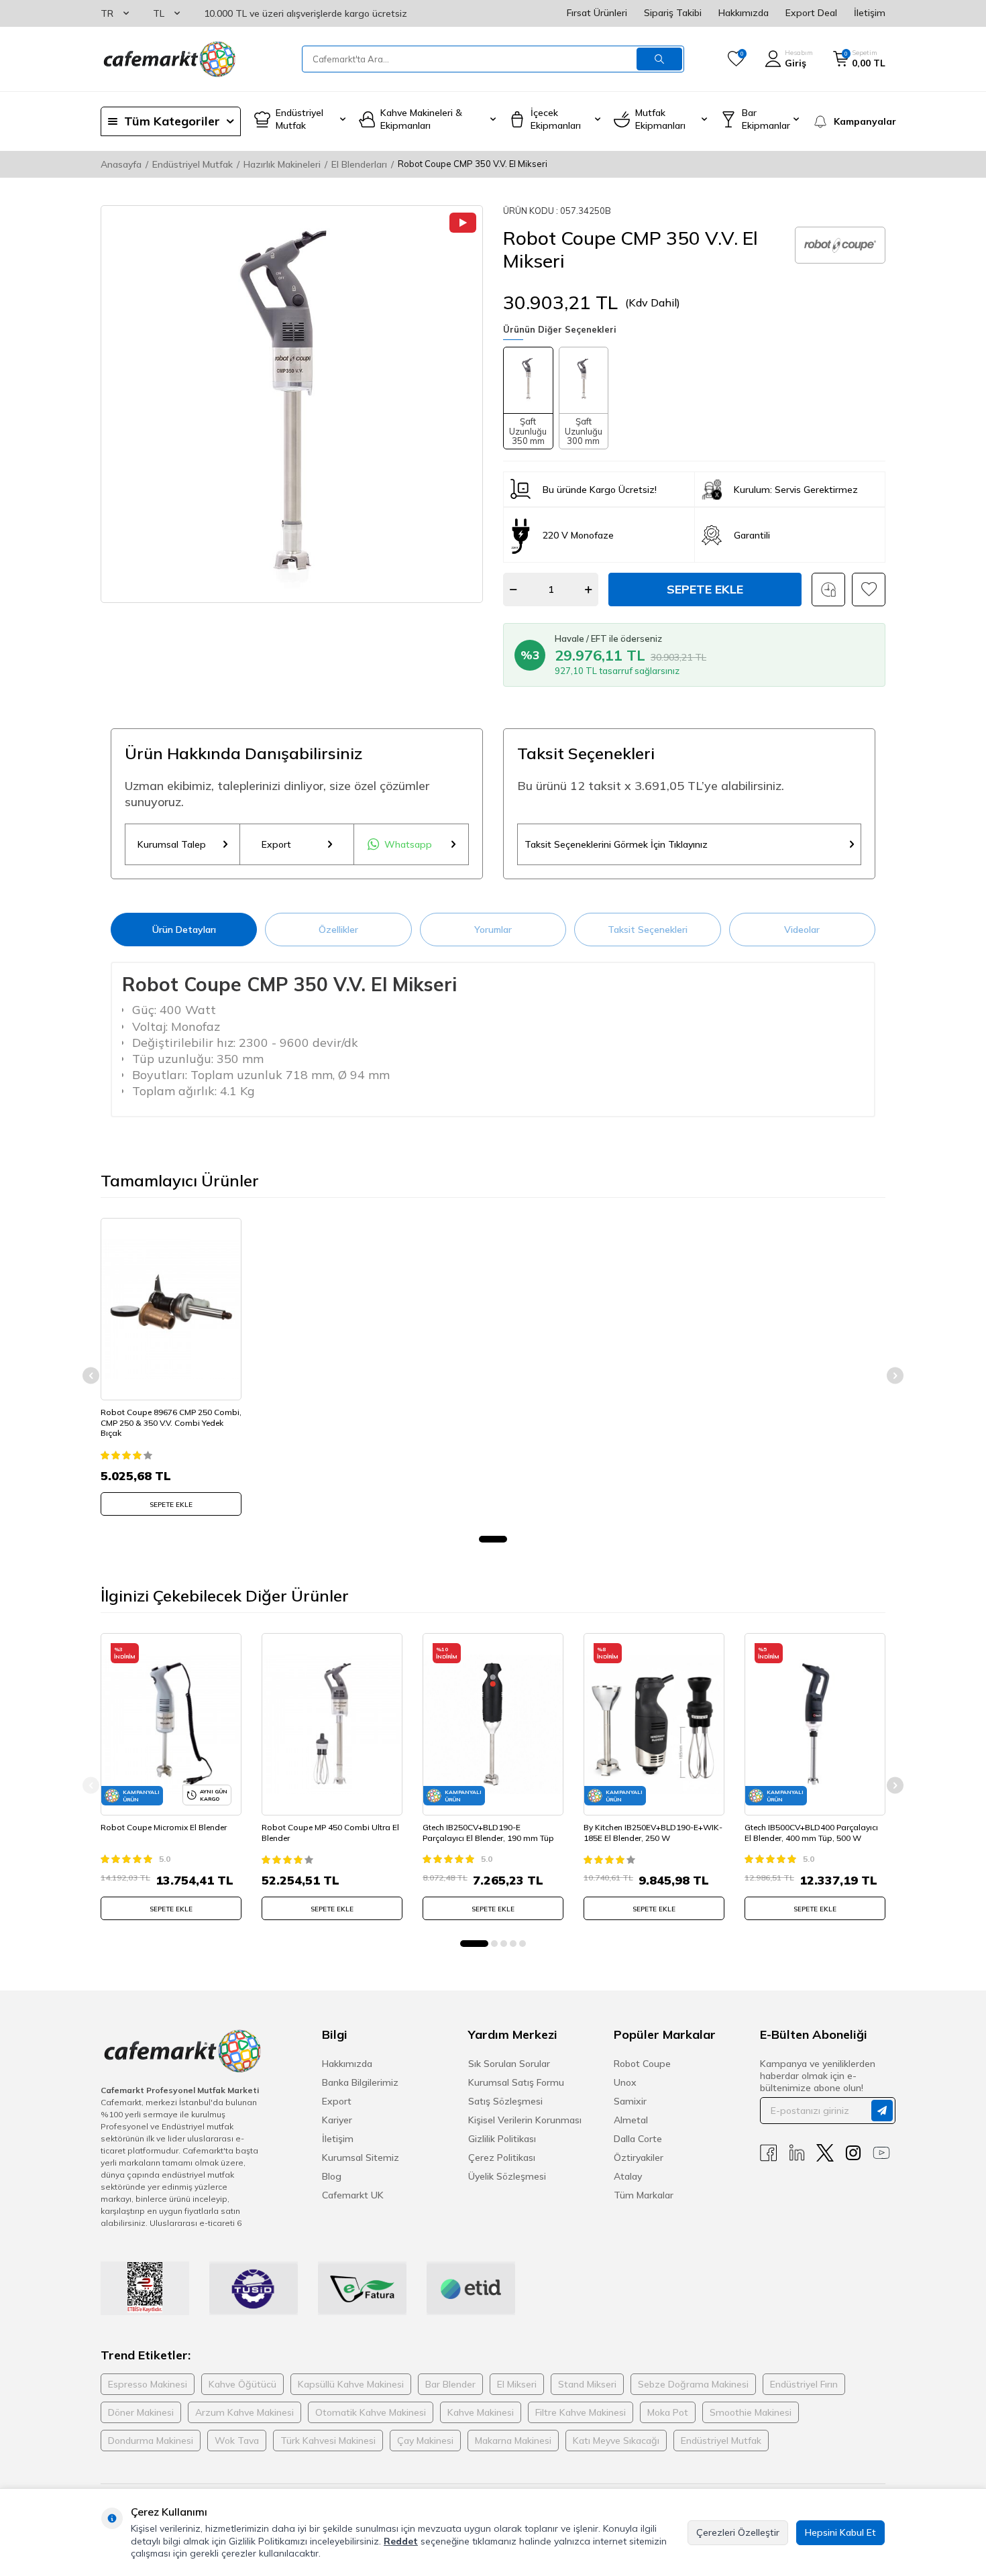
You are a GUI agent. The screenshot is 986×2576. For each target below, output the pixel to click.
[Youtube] (881, 2153)
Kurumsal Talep (172, 844)
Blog (332, 2176)
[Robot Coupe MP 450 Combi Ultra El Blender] (332, 1724)
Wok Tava (237, 2441)
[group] (292, 404)
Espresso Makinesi (148, 2384)
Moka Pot (668, 2412)
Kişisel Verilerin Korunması (525, 2120)
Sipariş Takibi (673, 13)
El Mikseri (517, 2384)
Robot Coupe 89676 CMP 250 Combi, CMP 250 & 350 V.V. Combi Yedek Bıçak (171, 1422)
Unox (625, 2082)
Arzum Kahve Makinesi (244, 2412)
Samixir (630, 2101)
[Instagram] (853, 2153)
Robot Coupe (642, 2064)
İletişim (870, 13)
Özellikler (338, 930)
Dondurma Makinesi (151, 2441)
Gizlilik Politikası (502, 2139)
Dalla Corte (638, 2139)
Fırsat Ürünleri (597, 13)
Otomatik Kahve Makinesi (371, 2412)
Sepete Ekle (705, 589)
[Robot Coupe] (840, 245)
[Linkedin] (797, 2153)
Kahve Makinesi (481, 2412)
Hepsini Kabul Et (840, 2532)
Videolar (802, 930)
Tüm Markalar (644, 2195)
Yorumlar (493, 930)
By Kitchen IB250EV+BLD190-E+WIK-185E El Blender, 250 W (653, 1833)
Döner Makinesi (141, 2412)
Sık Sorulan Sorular (509, 2064)
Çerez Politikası (502, 2158)
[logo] (168, 59)
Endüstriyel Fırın (804, 2384)
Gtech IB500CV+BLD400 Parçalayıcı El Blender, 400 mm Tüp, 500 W (811, 1833)
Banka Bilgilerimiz (360, 2082)
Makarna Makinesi (513, 2441)
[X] (825, 2153)
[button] (493, 1539)
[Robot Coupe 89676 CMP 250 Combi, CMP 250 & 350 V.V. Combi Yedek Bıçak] (171, 1309)
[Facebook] (769, 2153)
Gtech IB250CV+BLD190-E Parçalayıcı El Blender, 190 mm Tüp (488, 1833)
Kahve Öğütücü (242, 2384)
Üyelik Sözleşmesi (507, 2176)
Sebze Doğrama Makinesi (693, 2384)
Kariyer (337, 2120)
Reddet (401, 2541)
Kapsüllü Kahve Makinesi (351, 2384)
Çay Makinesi (425, 2441)
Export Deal (811, 13)
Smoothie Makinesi (751, 2412)
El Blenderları (359, 164)
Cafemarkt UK (353, 2195)
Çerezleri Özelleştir (738, 2532)
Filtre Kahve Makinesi (581, 2412)
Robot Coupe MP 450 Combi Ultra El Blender (330, 1833)
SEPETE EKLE (171, 1505)
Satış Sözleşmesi (505, 2101)
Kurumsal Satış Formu (516, 2082)
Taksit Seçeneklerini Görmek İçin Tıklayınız (616, 844)
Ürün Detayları (184, 930)
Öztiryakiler (639, 2158)
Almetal (631, 2120)
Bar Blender (450, 2384)
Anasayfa (121, 164)
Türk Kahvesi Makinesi (328, 2441)
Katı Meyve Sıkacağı (616, 2441)
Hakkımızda (744, 13)
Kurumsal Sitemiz (361, 2158)
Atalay (628, 2176)
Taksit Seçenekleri (648, 930)
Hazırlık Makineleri (282, 164)
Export (276, 844)
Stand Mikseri (587, 2384)
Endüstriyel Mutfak (193, 164)
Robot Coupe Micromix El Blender (164, 1827)
